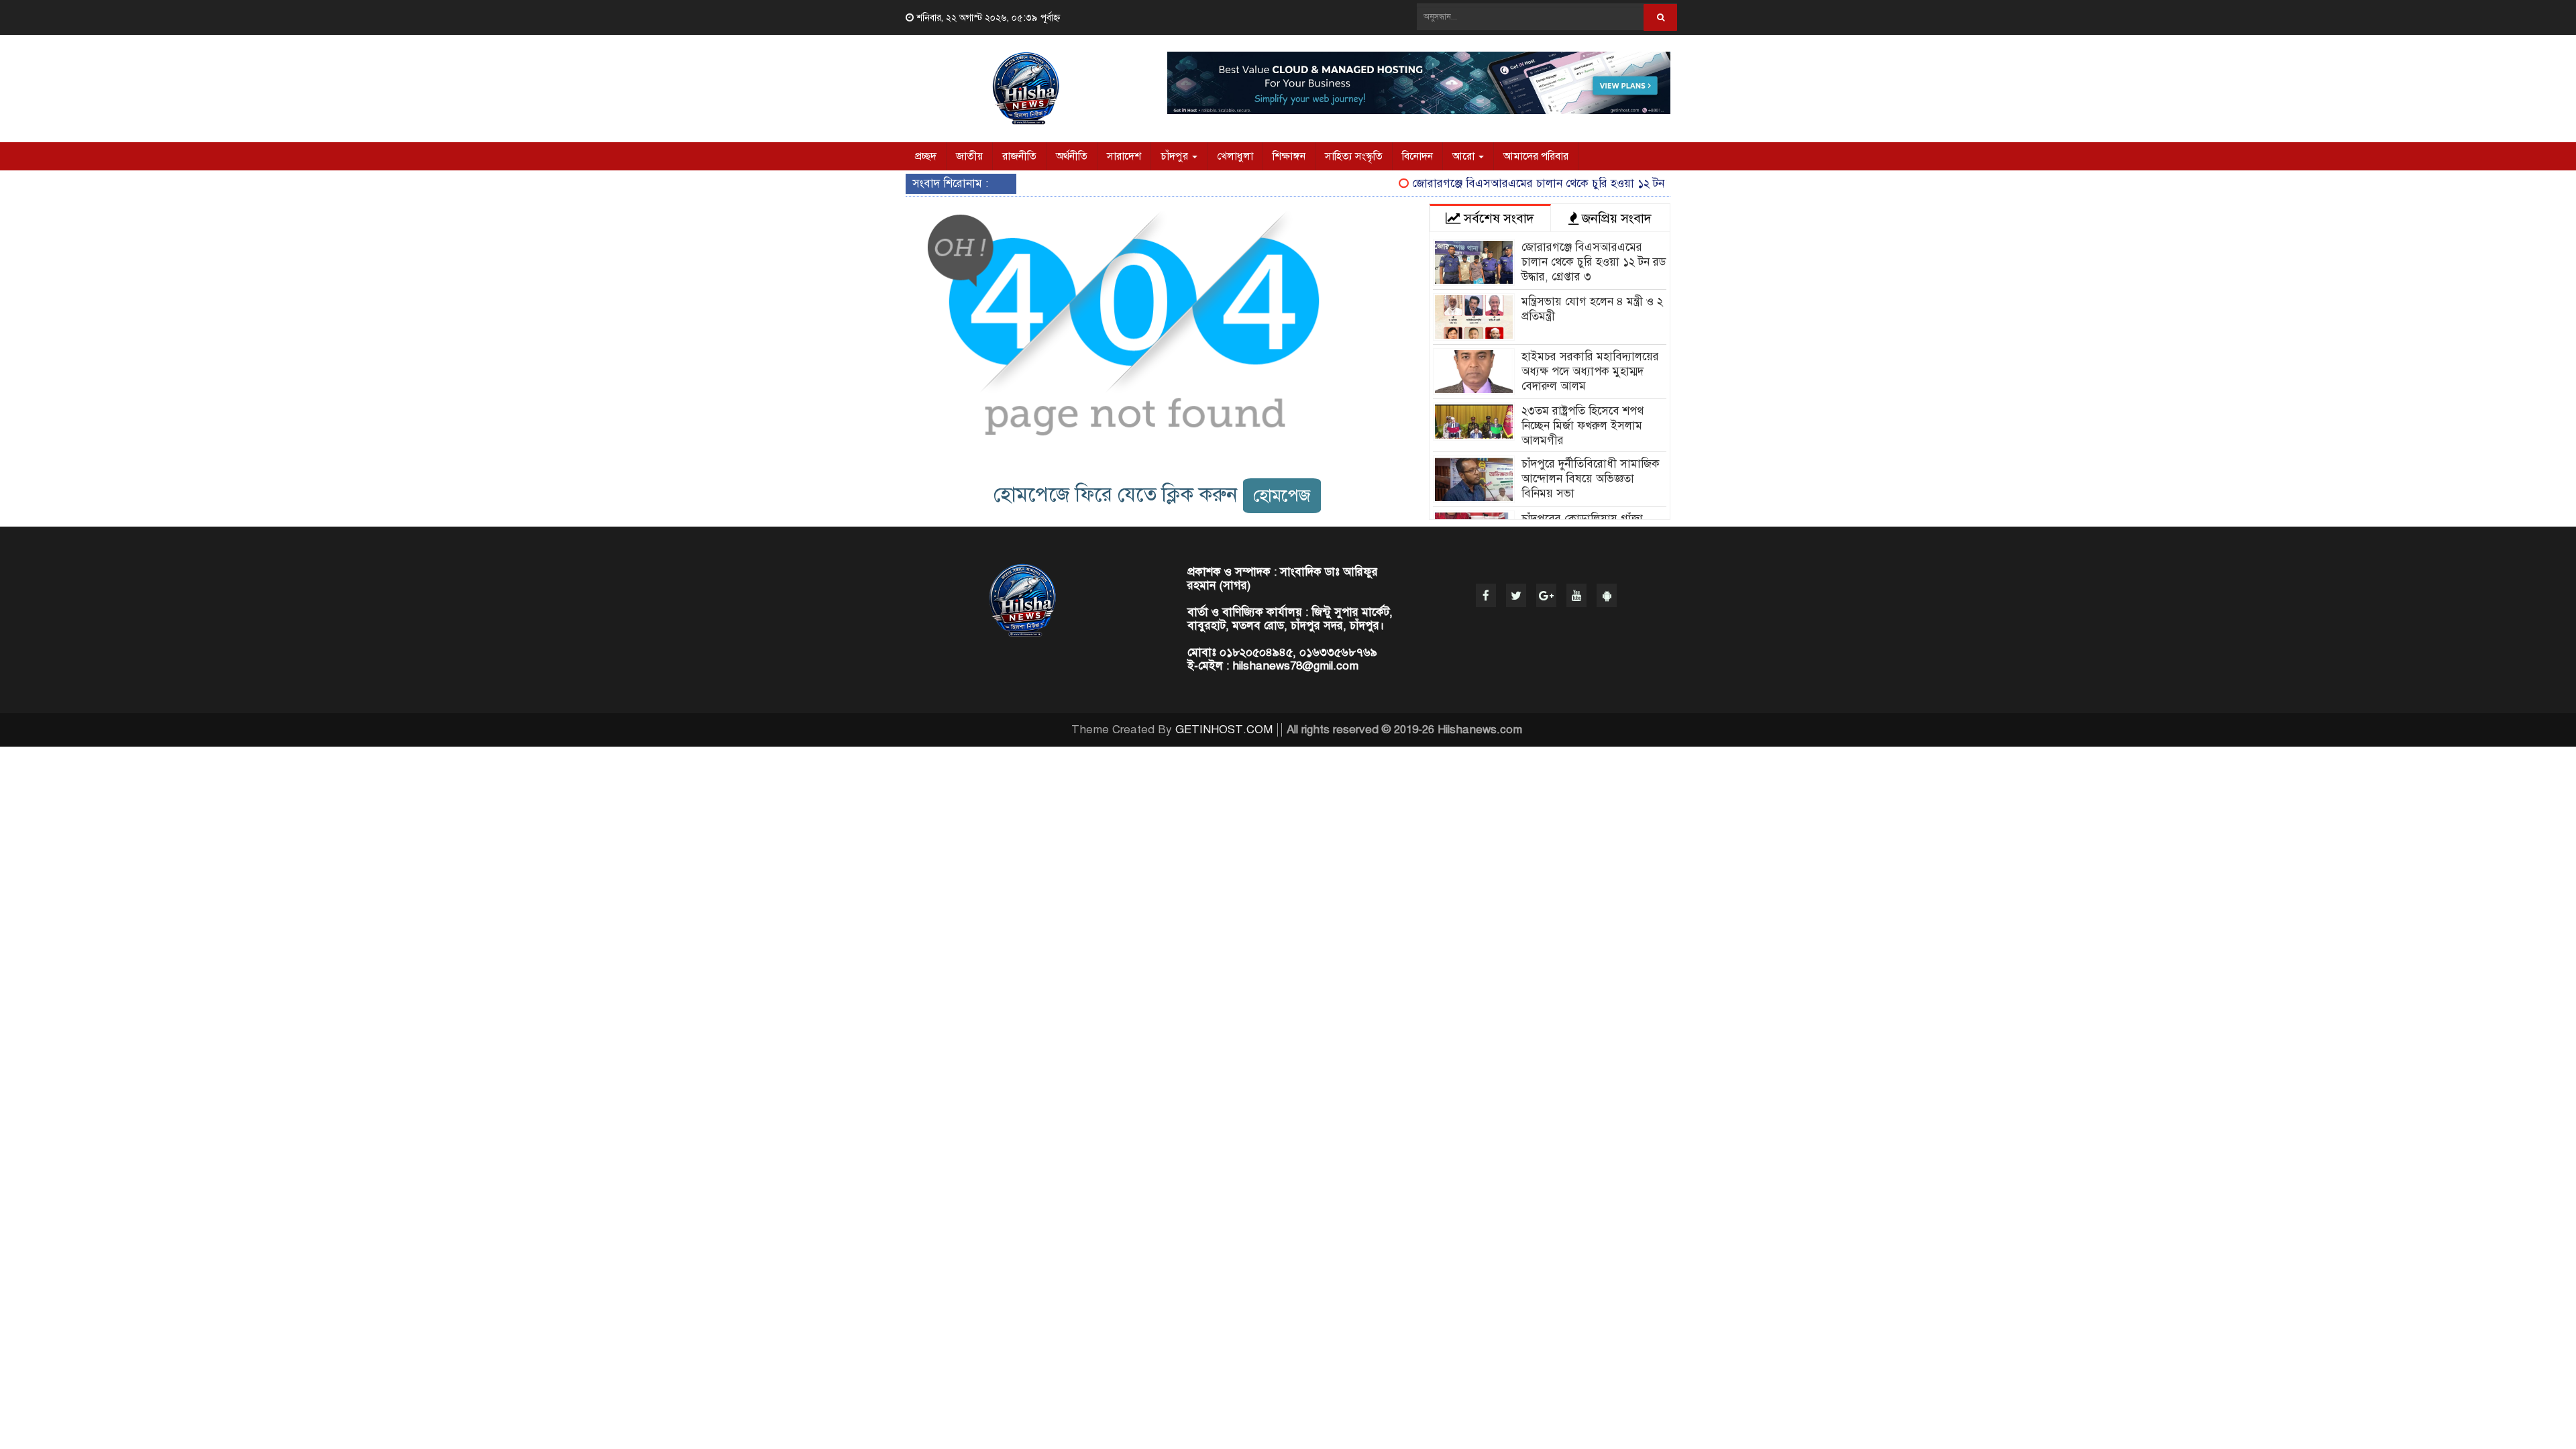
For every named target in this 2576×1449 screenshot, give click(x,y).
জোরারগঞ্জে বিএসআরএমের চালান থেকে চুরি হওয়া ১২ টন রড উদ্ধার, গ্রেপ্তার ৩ (1553, 183)
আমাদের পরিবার (1536, 156)
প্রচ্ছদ (926, 156)
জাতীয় (969, 156)
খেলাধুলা (1235, 156)
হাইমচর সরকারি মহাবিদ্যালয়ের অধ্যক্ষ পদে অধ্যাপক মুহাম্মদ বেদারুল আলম (1590, 371)
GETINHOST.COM (1224, 730)
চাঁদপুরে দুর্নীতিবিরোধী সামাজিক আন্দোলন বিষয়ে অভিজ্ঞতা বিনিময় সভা (1591, 479)
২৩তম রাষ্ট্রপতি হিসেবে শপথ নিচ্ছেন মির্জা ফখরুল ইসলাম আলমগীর (1582, 426)
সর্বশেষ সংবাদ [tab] (1497, 218)
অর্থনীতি (1072, 156)
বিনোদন (1417, 156)
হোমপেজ (1282, 495)
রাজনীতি (1019, 156)
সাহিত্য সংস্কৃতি (1354, 156)
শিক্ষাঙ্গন (1289, 156)
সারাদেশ (1124, 156)
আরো (1465, 156)
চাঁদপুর (1176, 156)
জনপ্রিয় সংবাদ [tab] (1615, 218)
